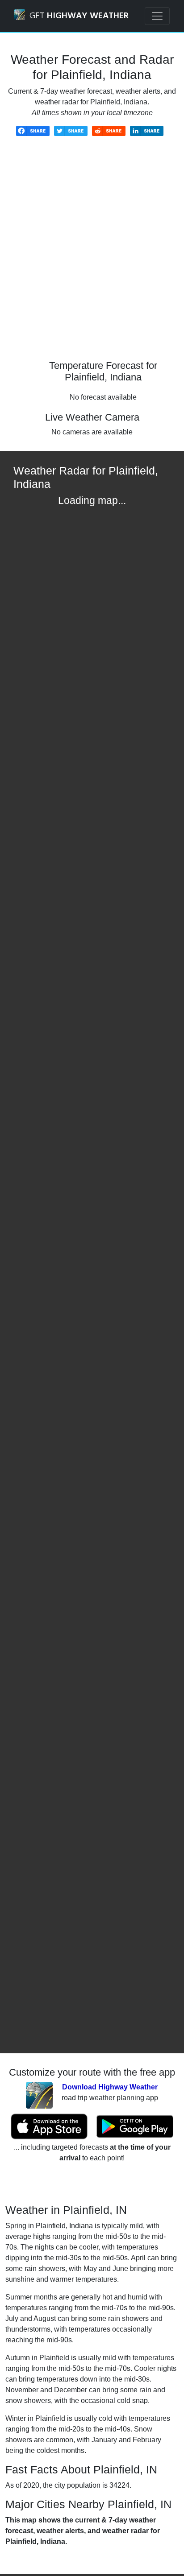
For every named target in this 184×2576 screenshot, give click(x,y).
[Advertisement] (92, 255)
